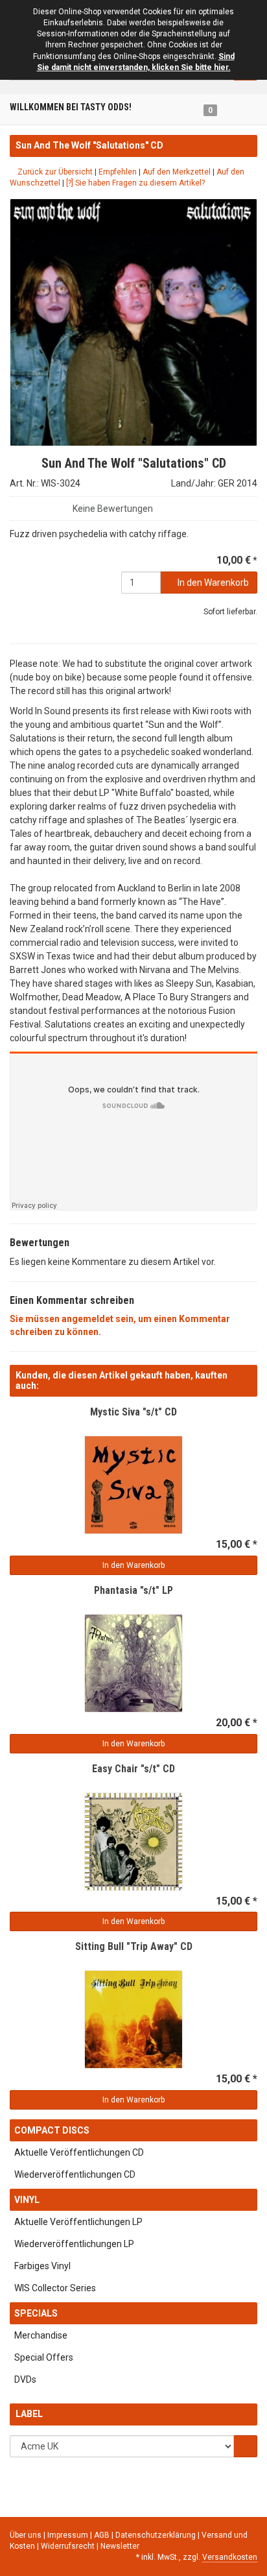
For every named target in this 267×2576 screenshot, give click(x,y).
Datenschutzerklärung (157, 2535)
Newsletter (120, 2546)
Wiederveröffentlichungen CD (75, 2174)
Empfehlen (118, 172)
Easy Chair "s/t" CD (133, 1769)
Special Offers (44, 2357)
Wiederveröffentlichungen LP (74, 2244)
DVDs (25, 2379)
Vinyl (27, 2200)
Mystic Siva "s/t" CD (133, 1412)
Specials (36, 2313)
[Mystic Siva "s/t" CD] (133, 1485)
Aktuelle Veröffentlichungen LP (78, 2222)
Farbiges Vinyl (42, 2266)
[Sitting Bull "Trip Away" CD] (133, 2019)
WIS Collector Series (55, 2288)
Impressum (69, 2535)
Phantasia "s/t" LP (133, 1590)
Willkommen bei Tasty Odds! (71, 107)
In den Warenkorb (212, 583)
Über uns (26, 2535)
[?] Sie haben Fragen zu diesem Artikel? (135, 183)
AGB (103, 2535)
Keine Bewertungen (113, 509)
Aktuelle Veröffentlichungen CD (79, 2152)
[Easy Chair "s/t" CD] (133, 1842)
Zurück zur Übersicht (54, 172)
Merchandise (41, 2335)
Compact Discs (52, 2130)
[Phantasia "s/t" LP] (133, 1663)
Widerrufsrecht (69, 2546)
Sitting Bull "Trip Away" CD (134, 1946)
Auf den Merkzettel (177, 172)
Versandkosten (230, 2557)
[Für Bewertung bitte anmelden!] (16, 505)
